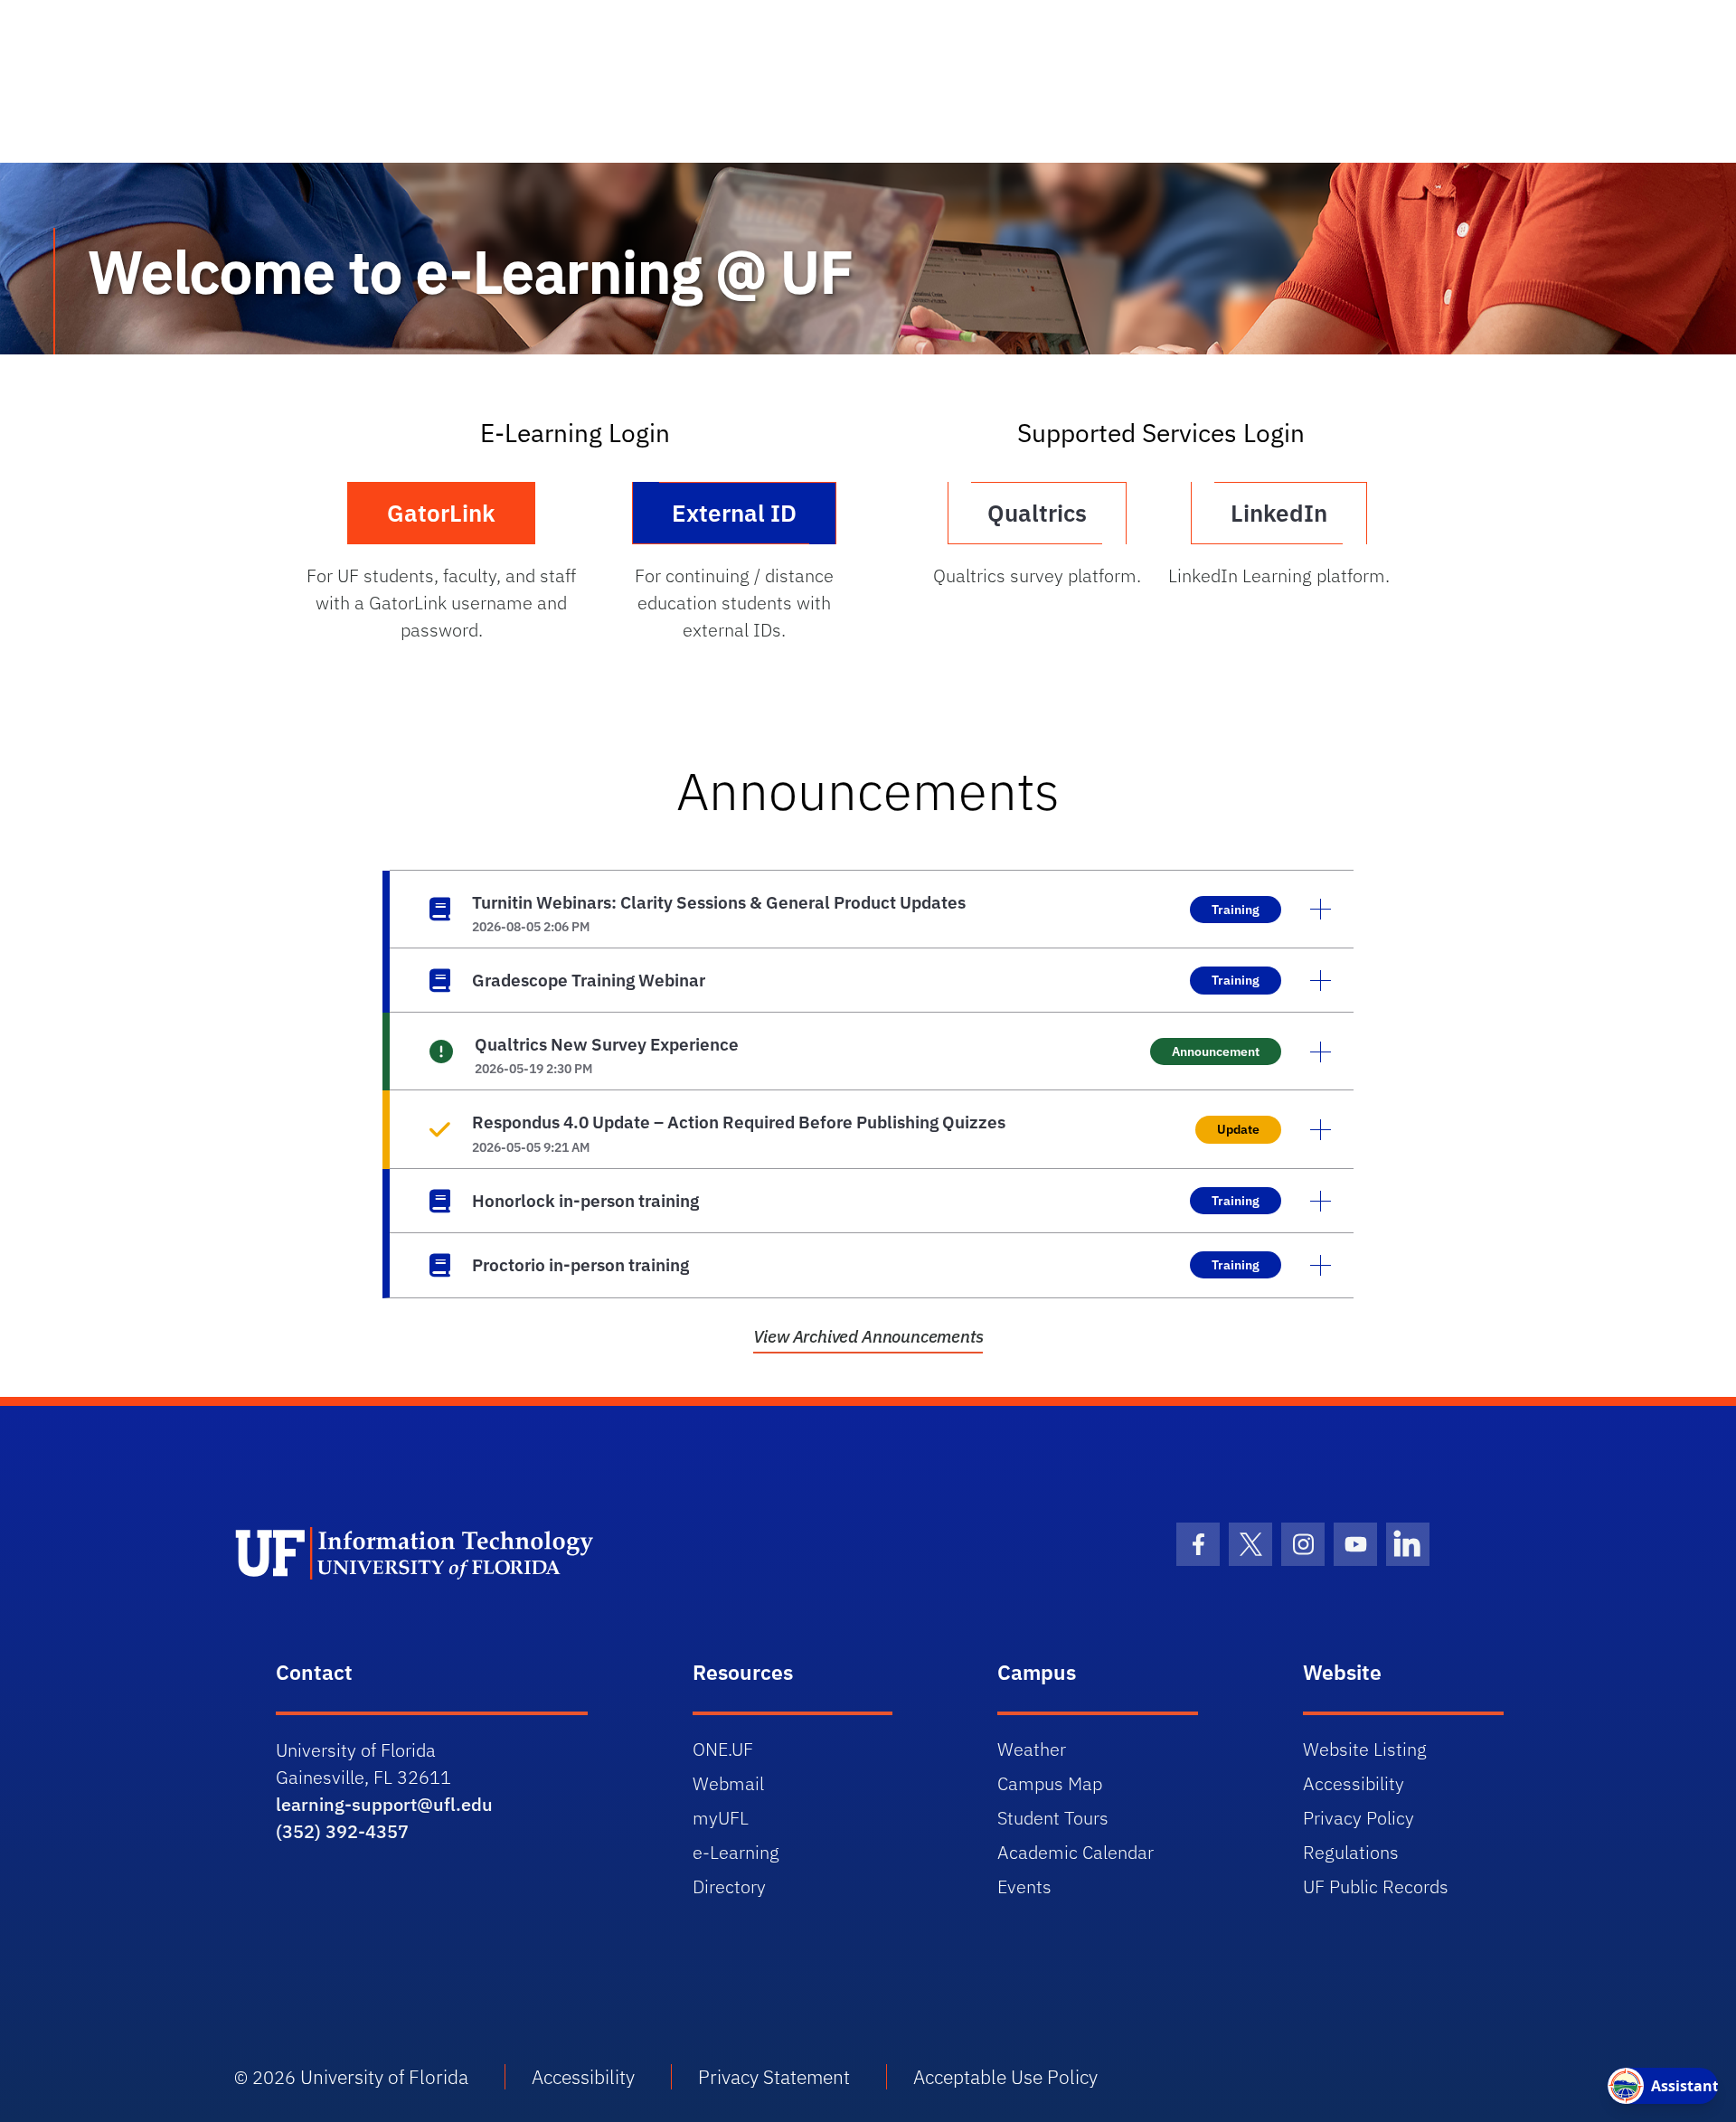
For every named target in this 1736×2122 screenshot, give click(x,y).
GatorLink (441, 513)
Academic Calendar (1076, 1852)
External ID (734, 513)
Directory (729, 1886)
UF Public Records (1376, 1886)
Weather (1032, 1749)
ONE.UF (723, 1749)
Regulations (1351, 1852)
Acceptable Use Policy (1005, 2077)
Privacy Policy (1359, 1818)
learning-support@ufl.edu (384, 1804)
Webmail (728, 1783)
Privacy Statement (774, 2077)
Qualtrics (1037, 513)
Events (1024, 1886)
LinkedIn (1279, 513)
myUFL (721, 1818)
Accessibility (1354, 1783)
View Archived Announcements (868, 1336)
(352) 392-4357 (342, 1831)
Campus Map (1050, 1783)
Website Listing (1365, 1749)
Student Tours (1053, 1818)
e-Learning (736, 1852)
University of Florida (384, 2077)
